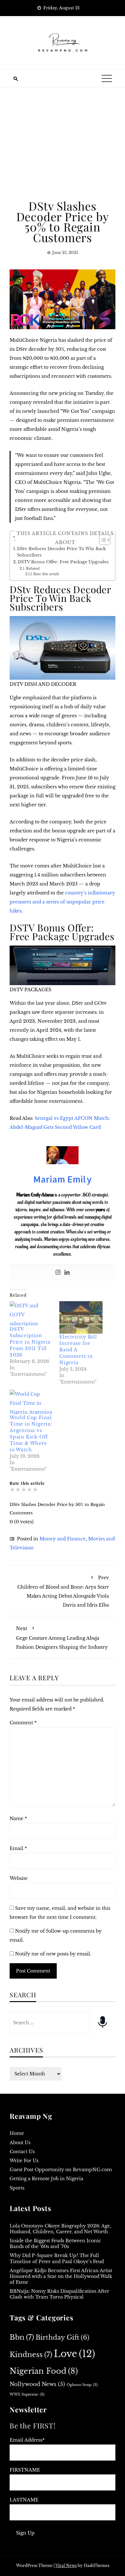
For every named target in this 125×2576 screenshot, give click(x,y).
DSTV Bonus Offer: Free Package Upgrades (63, 562)
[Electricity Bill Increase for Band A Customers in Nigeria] (81, 1317)
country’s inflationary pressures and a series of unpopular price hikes (62, 902)
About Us (20, 2143)
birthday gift (63, 2337)
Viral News (66, 2566)
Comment (23, 1723)
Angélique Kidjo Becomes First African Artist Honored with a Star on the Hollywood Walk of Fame (61, 2276)
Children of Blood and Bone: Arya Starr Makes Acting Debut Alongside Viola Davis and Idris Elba (63, 1592)
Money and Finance (63, 1539)
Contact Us (22, 2152)
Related (33, 568)
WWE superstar (27, 2395)
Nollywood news (37, 2384)
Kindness (31, 2355)
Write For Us (24, 2161)
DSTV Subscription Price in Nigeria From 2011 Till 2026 (30, 1342)
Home (17, 2133)
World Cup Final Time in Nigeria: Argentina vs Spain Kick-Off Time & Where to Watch (31, 1434)
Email (18, 1848)
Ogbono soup (82, 2385)
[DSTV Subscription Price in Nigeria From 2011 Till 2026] (31, 1314)
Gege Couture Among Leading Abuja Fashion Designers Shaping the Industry (62, 1638)
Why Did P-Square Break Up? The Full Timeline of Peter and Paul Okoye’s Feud (57, 2258)
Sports (17, 2188)
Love (75, 2354)
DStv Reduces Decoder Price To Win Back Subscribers (61, 552)
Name (18, 1819)
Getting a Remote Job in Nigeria (46, 2179)
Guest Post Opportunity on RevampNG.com (61, 2170)
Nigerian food (44, 2371)
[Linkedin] (67, 1273)
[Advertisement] (63, 144)
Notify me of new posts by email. (53, 1954)
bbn (22, 2337)
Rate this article (46, 574)
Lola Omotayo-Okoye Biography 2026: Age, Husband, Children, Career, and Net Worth (60, 2229)
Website (19, 1878)
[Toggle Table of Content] (101, 540)
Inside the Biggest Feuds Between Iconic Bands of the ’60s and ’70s (55, 2244)
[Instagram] (58, 1273)
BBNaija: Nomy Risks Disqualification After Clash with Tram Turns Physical (59, 2294)
